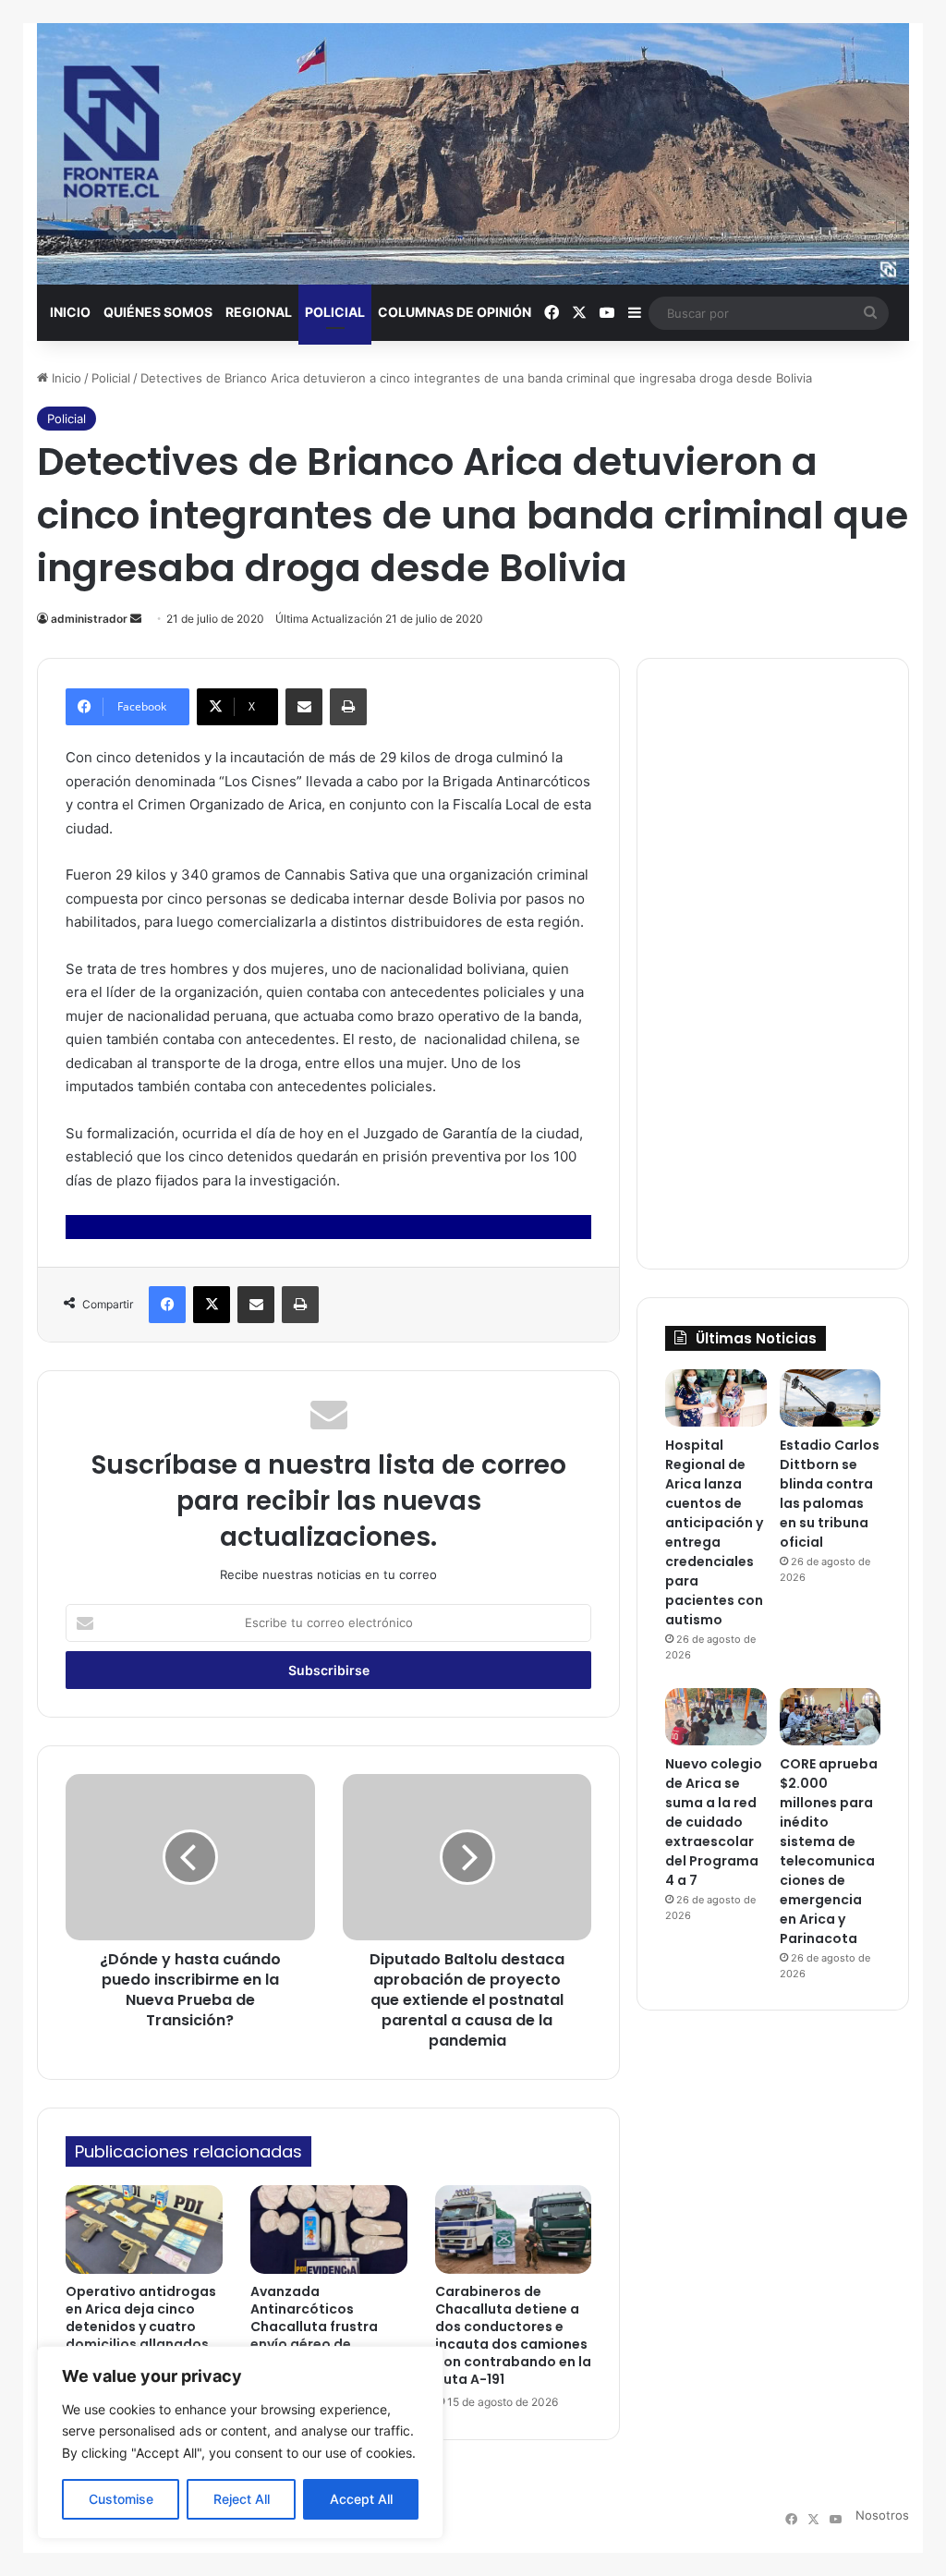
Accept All (361, 2499)
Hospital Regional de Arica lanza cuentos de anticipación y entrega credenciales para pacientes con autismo (714, 1532)
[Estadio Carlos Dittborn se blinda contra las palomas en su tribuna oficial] (830, 1398)
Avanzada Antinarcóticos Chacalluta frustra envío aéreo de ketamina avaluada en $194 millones (327, 2335)
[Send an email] (136, 619)
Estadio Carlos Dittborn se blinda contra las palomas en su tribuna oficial (830, 1494)
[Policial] (473, 154)
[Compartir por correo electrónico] (304, 707)
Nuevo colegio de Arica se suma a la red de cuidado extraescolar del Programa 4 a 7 (714, 1822)
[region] (240, 2442)
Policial (335, 312)
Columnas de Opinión (455, 312)
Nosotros (882, 2515)
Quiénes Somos (158, 312)
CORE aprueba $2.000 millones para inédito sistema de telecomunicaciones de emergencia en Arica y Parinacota (829, 1851)
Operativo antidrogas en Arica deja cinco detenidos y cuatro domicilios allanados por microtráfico (141, 2327)
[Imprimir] (348, 707)
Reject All (242, 2499)
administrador (89, 619)
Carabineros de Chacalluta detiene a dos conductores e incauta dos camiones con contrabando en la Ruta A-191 (513, 2335)
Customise (121, 2499)
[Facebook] (167, 1305)
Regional (259, 312)
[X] (212, 1305)
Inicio (70, 312)
